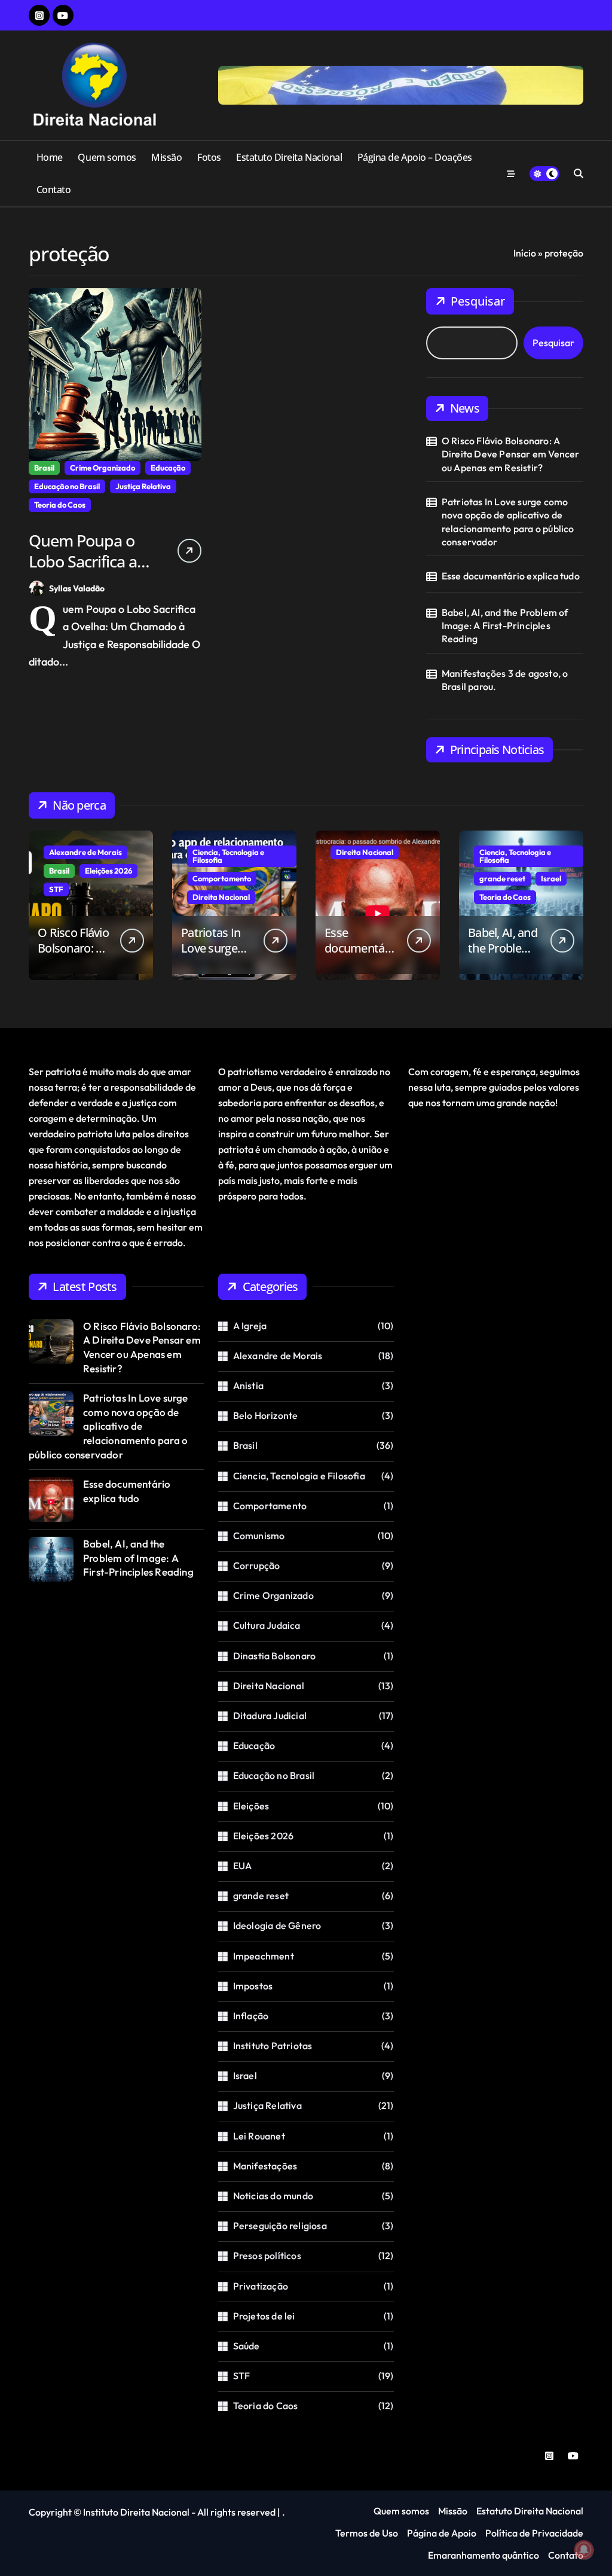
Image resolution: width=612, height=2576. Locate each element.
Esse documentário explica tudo (511, 576)
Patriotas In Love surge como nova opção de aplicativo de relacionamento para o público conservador (508, 522)
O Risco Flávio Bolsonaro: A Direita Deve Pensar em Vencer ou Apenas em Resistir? (511, 454)
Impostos (253, 1986)
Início (525, 253)
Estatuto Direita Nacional (289, 157)
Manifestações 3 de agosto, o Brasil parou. (505, 680)
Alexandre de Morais (85, 852)
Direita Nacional (221, 897)
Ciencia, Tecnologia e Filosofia (228, 856)
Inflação (251, 2016)
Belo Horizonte (266, 1415)
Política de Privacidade (534, 2533)
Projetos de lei (264, 2316)
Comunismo (259, 1536)
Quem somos (107, 157)
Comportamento (222, 878)
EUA (243, 1866)
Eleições (251, 1806)
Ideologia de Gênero (277, 1925)
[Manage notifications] (584, 2550)
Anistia (248, 1385)
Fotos (209, 157)
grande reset (502, 878)
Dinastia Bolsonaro (275, 1656)
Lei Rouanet (259, 2136)
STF (56, 889)
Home (50, 157)
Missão (166, 157)
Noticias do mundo (273, 2196)
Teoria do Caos (60, 505)
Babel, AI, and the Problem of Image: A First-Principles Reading (505, 626)
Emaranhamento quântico (484, 2555)
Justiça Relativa (143, 486)
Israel (551, 878)
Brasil (44, 468)
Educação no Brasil (67, 486)
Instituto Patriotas (273, 2046)
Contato (54, 190)
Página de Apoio (442, 2533)
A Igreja (250, 1326)
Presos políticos (267, 2255)
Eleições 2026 (108, 871)
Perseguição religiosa (280, 2226)
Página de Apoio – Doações (415, 157)
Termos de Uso (367, 2533)
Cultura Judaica (267, 1625)
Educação (168, 468)
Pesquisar (478, 301)
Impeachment (264, 1956)
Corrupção (257, 1565)
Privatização (261, 2286)
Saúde (247, 2346)
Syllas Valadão (77, 588)
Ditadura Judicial (270, 1716)
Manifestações (265, 2166)
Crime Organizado (102, 468)
